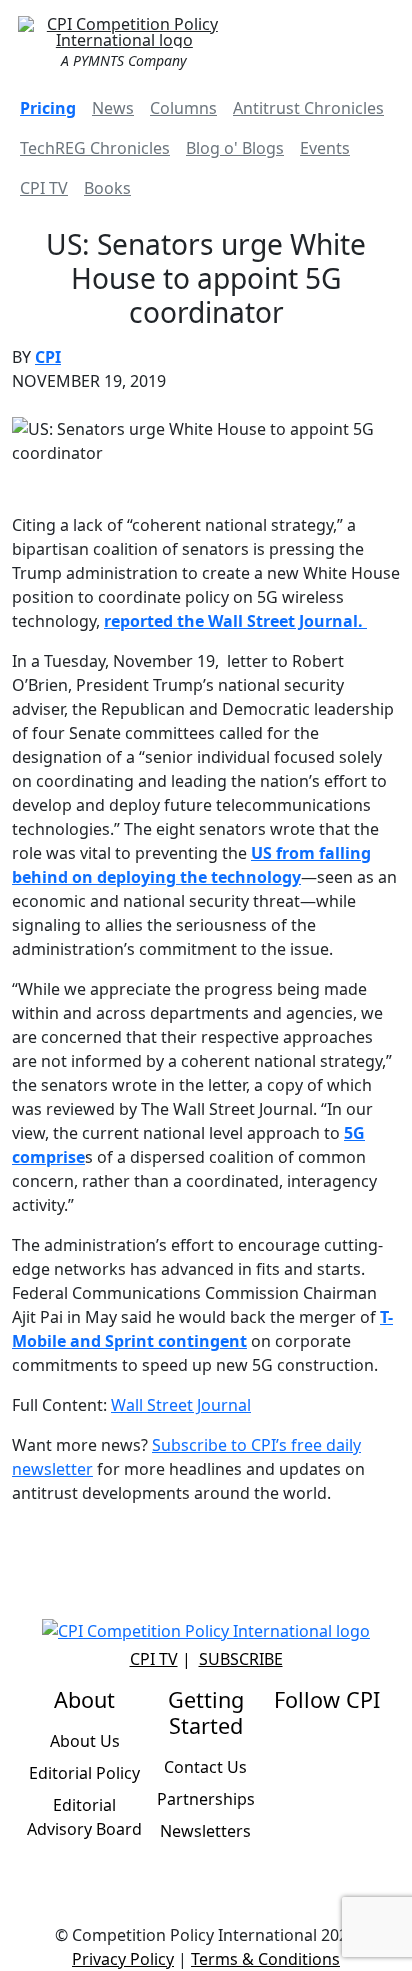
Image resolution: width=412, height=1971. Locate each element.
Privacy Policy (123, 1959)
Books (107, 188)
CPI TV (44, 188)
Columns (183, 108)
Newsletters (205, 1831)
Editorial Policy (84, 1773)
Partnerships (206, 1799)
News (113, 108)
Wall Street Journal (181, 1405)
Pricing (48, 108)
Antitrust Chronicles (308, 108)
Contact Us (205, 1767)
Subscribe (241, 1659)
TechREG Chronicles (95, 148)
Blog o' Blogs (235, 148)
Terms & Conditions (265, 1959)
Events (325, 148)
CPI (48, 357)
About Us (85, 1741)
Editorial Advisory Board (84, 1817)
